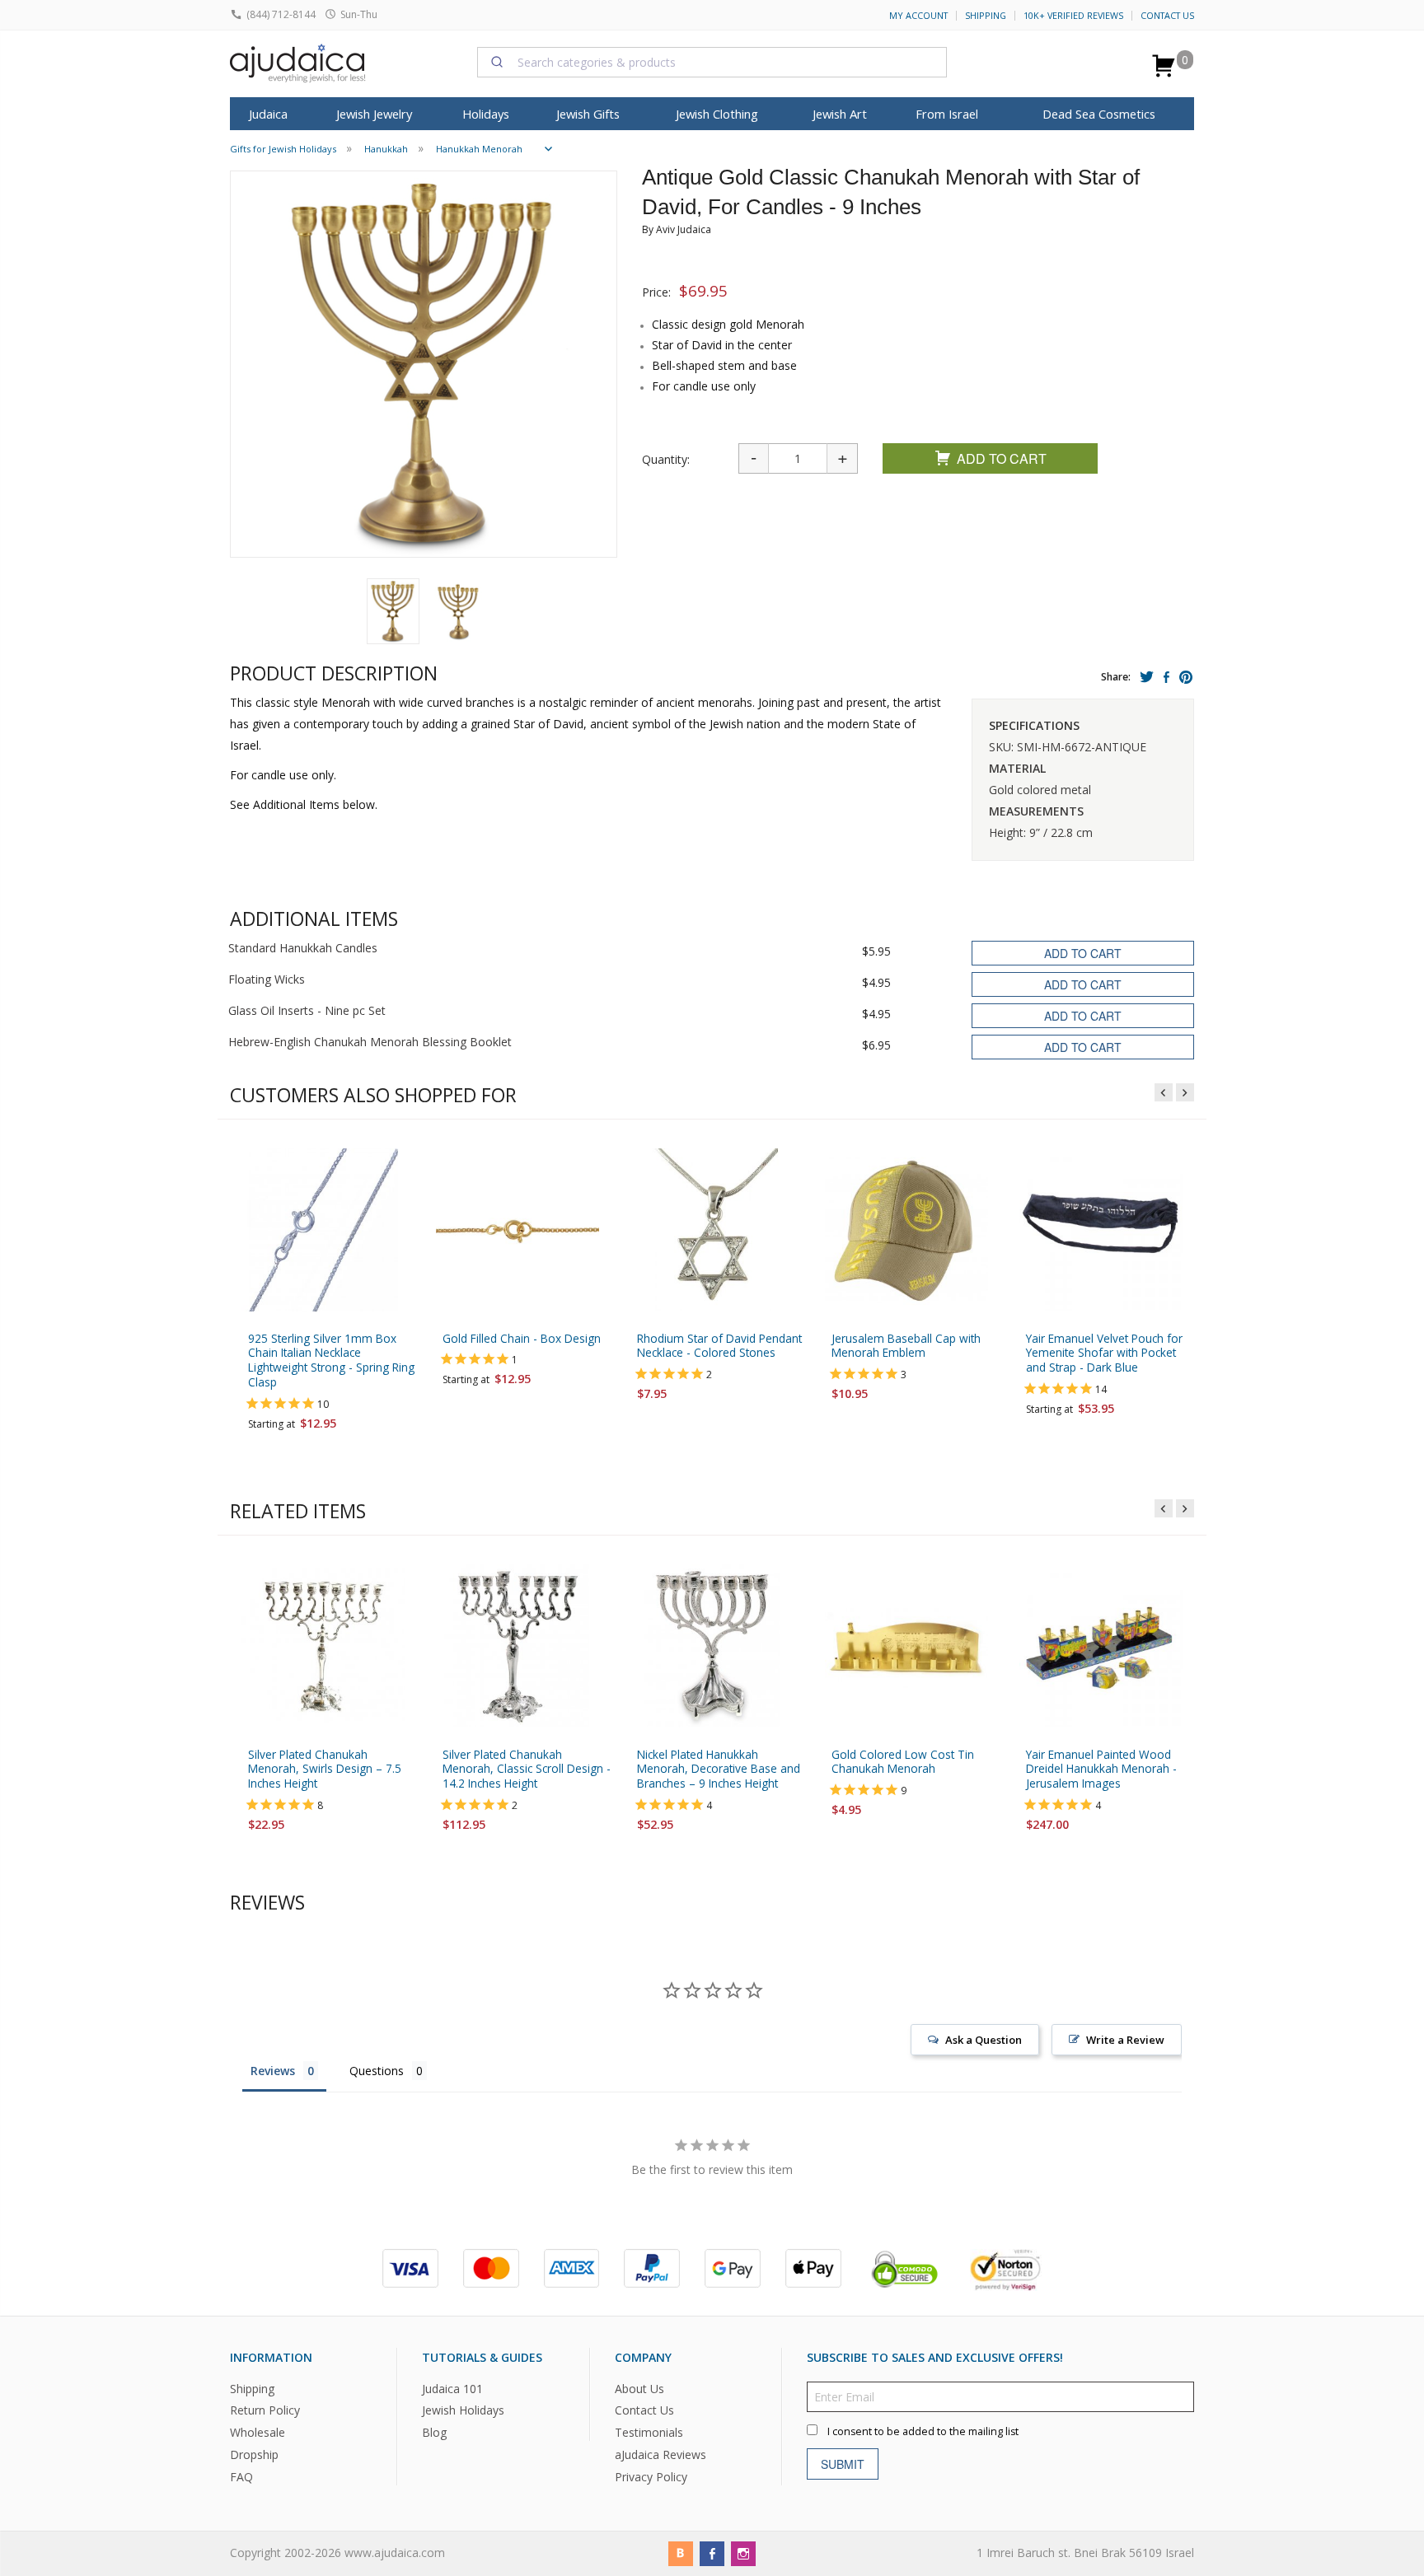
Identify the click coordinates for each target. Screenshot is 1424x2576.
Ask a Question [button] (984, 2040)
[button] (393, 611)
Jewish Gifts (588, 114)
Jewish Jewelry (374, 114)
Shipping (986, 16)
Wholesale (258, 2432)
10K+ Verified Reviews (1073, 16)
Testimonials (649, 2432)
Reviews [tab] (273, 2071)
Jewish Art (840, 114)
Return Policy (265, 2410)
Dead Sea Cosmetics (1099, 114)
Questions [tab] (377, 2071)
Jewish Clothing (717, 114)
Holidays (486, 114)
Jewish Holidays (463, 2410)
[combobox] (712, 62)
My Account (918, 16)
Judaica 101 (452, 2389)
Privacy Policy (651, 2477)
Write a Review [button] (1125, 2040)
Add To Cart (1002, 458)
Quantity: (666, 459)
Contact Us (1167, 16)
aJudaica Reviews (660, 2454)
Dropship (254, 2454)
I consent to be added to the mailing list (923, 2431)
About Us (639, 2389)
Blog (434, 2432)
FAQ (241, 2477)
